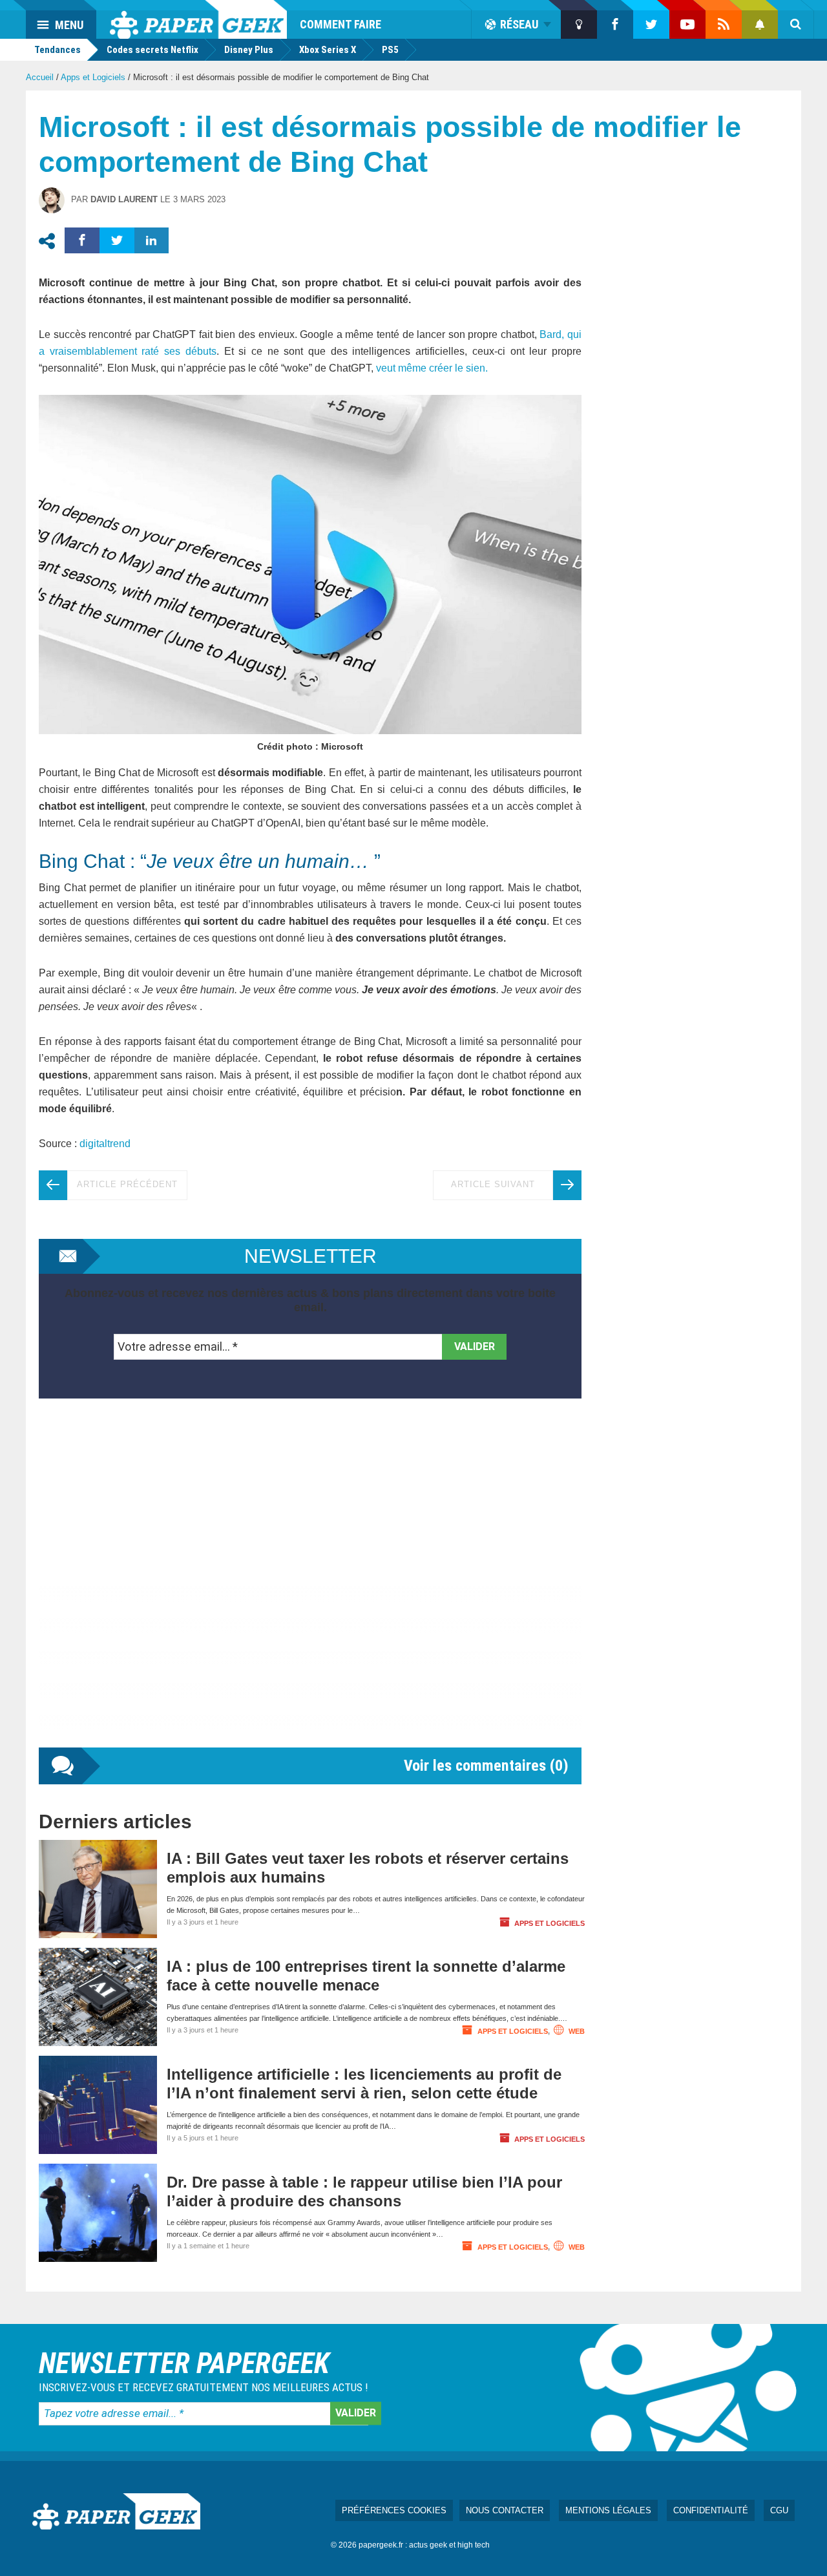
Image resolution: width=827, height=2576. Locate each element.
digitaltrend (105, 1144)
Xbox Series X (328, 50)
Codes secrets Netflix (152, 50)
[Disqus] (310, 1586)
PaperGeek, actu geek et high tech (198, 19)
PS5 (390, 50)
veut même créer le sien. (432, 368)
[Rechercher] (796, 25)
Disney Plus (249, 50)
